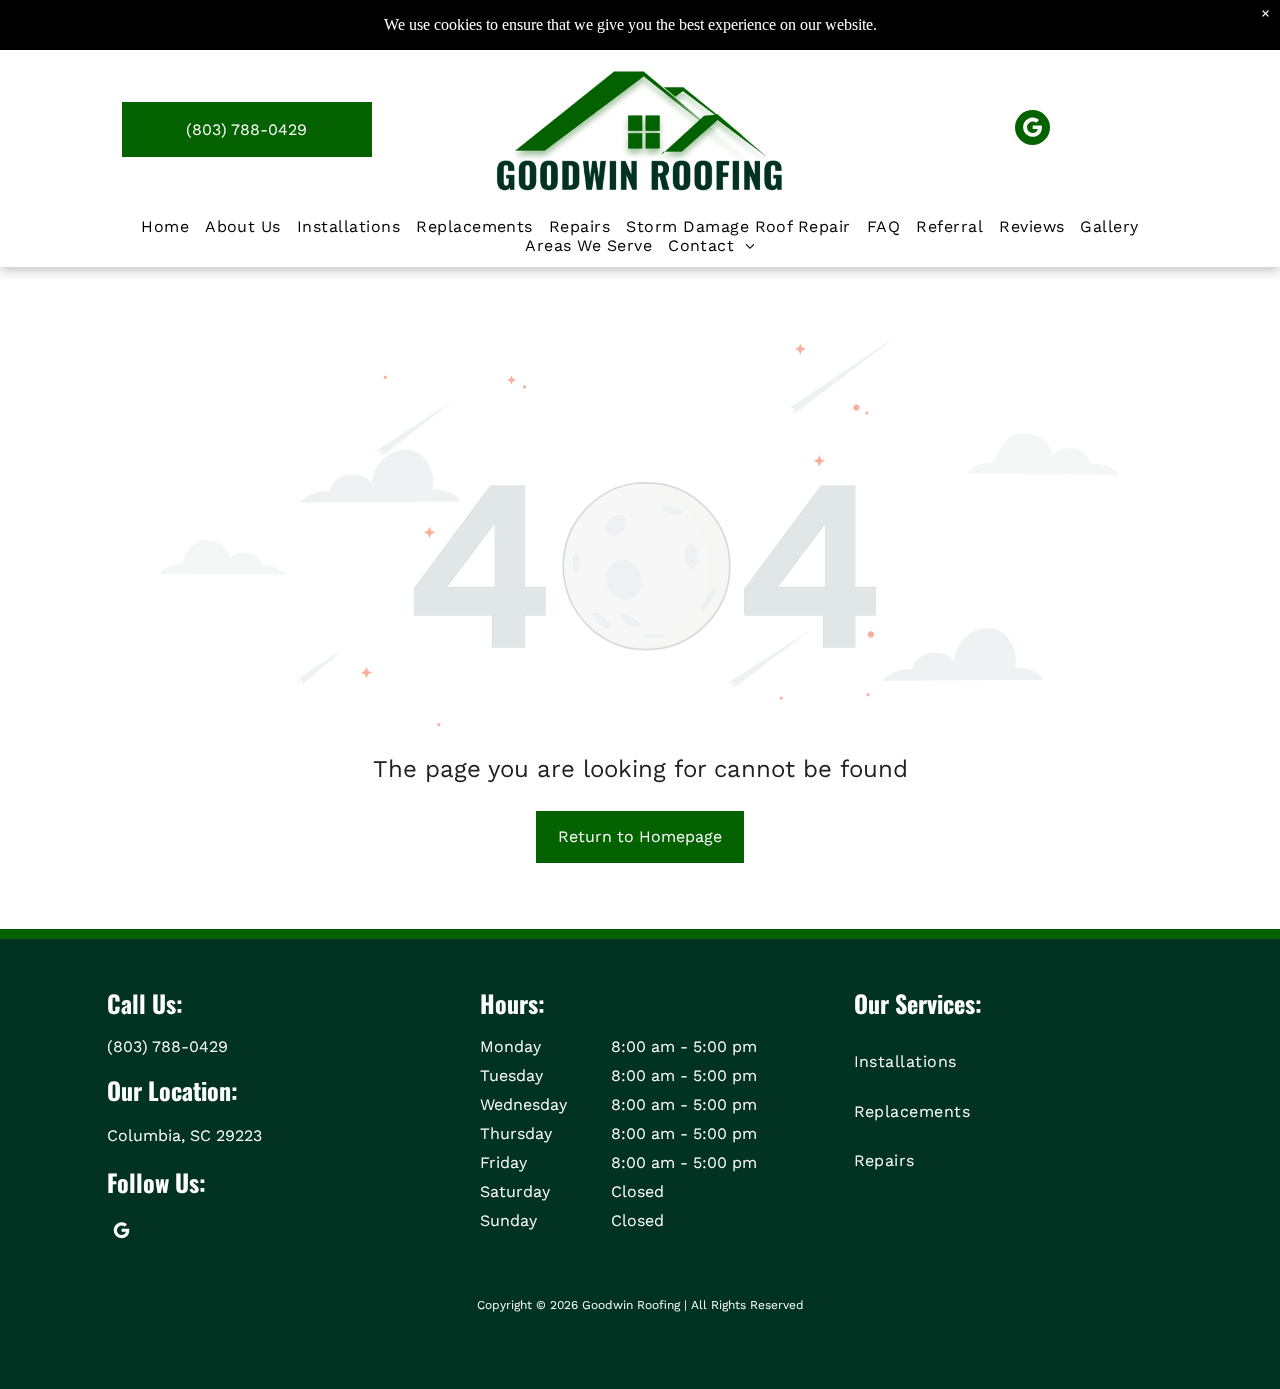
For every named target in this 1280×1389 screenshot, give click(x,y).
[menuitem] (165, 226)
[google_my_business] (1032, 130)
